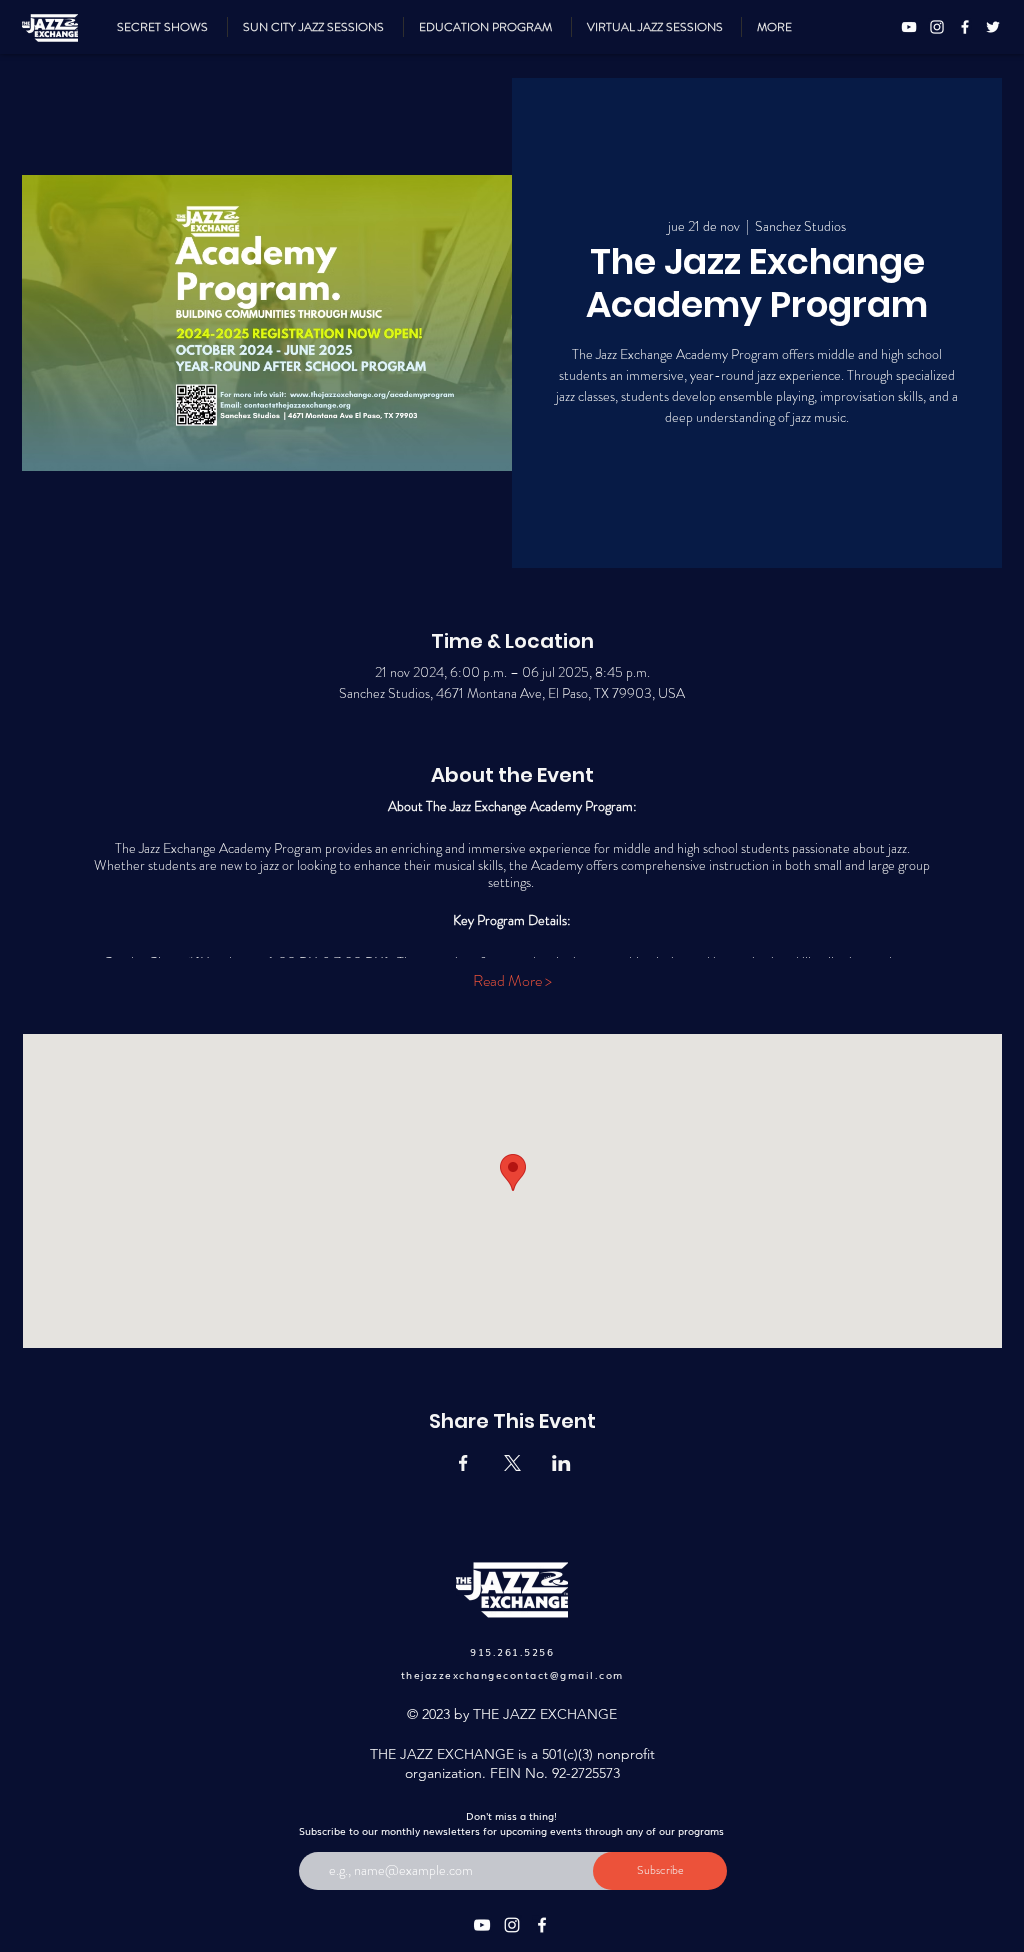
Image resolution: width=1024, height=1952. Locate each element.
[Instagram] (937, 27)
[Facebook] (965, 27)
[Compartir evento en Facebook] (463, 1463)
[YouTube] (909, 27)
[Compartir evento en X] (512, 1463)
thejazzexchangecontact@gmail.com (512, 1674)
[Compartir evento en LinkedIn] (561, 1463)
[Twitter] (993, 27)
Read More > (512, 981)
